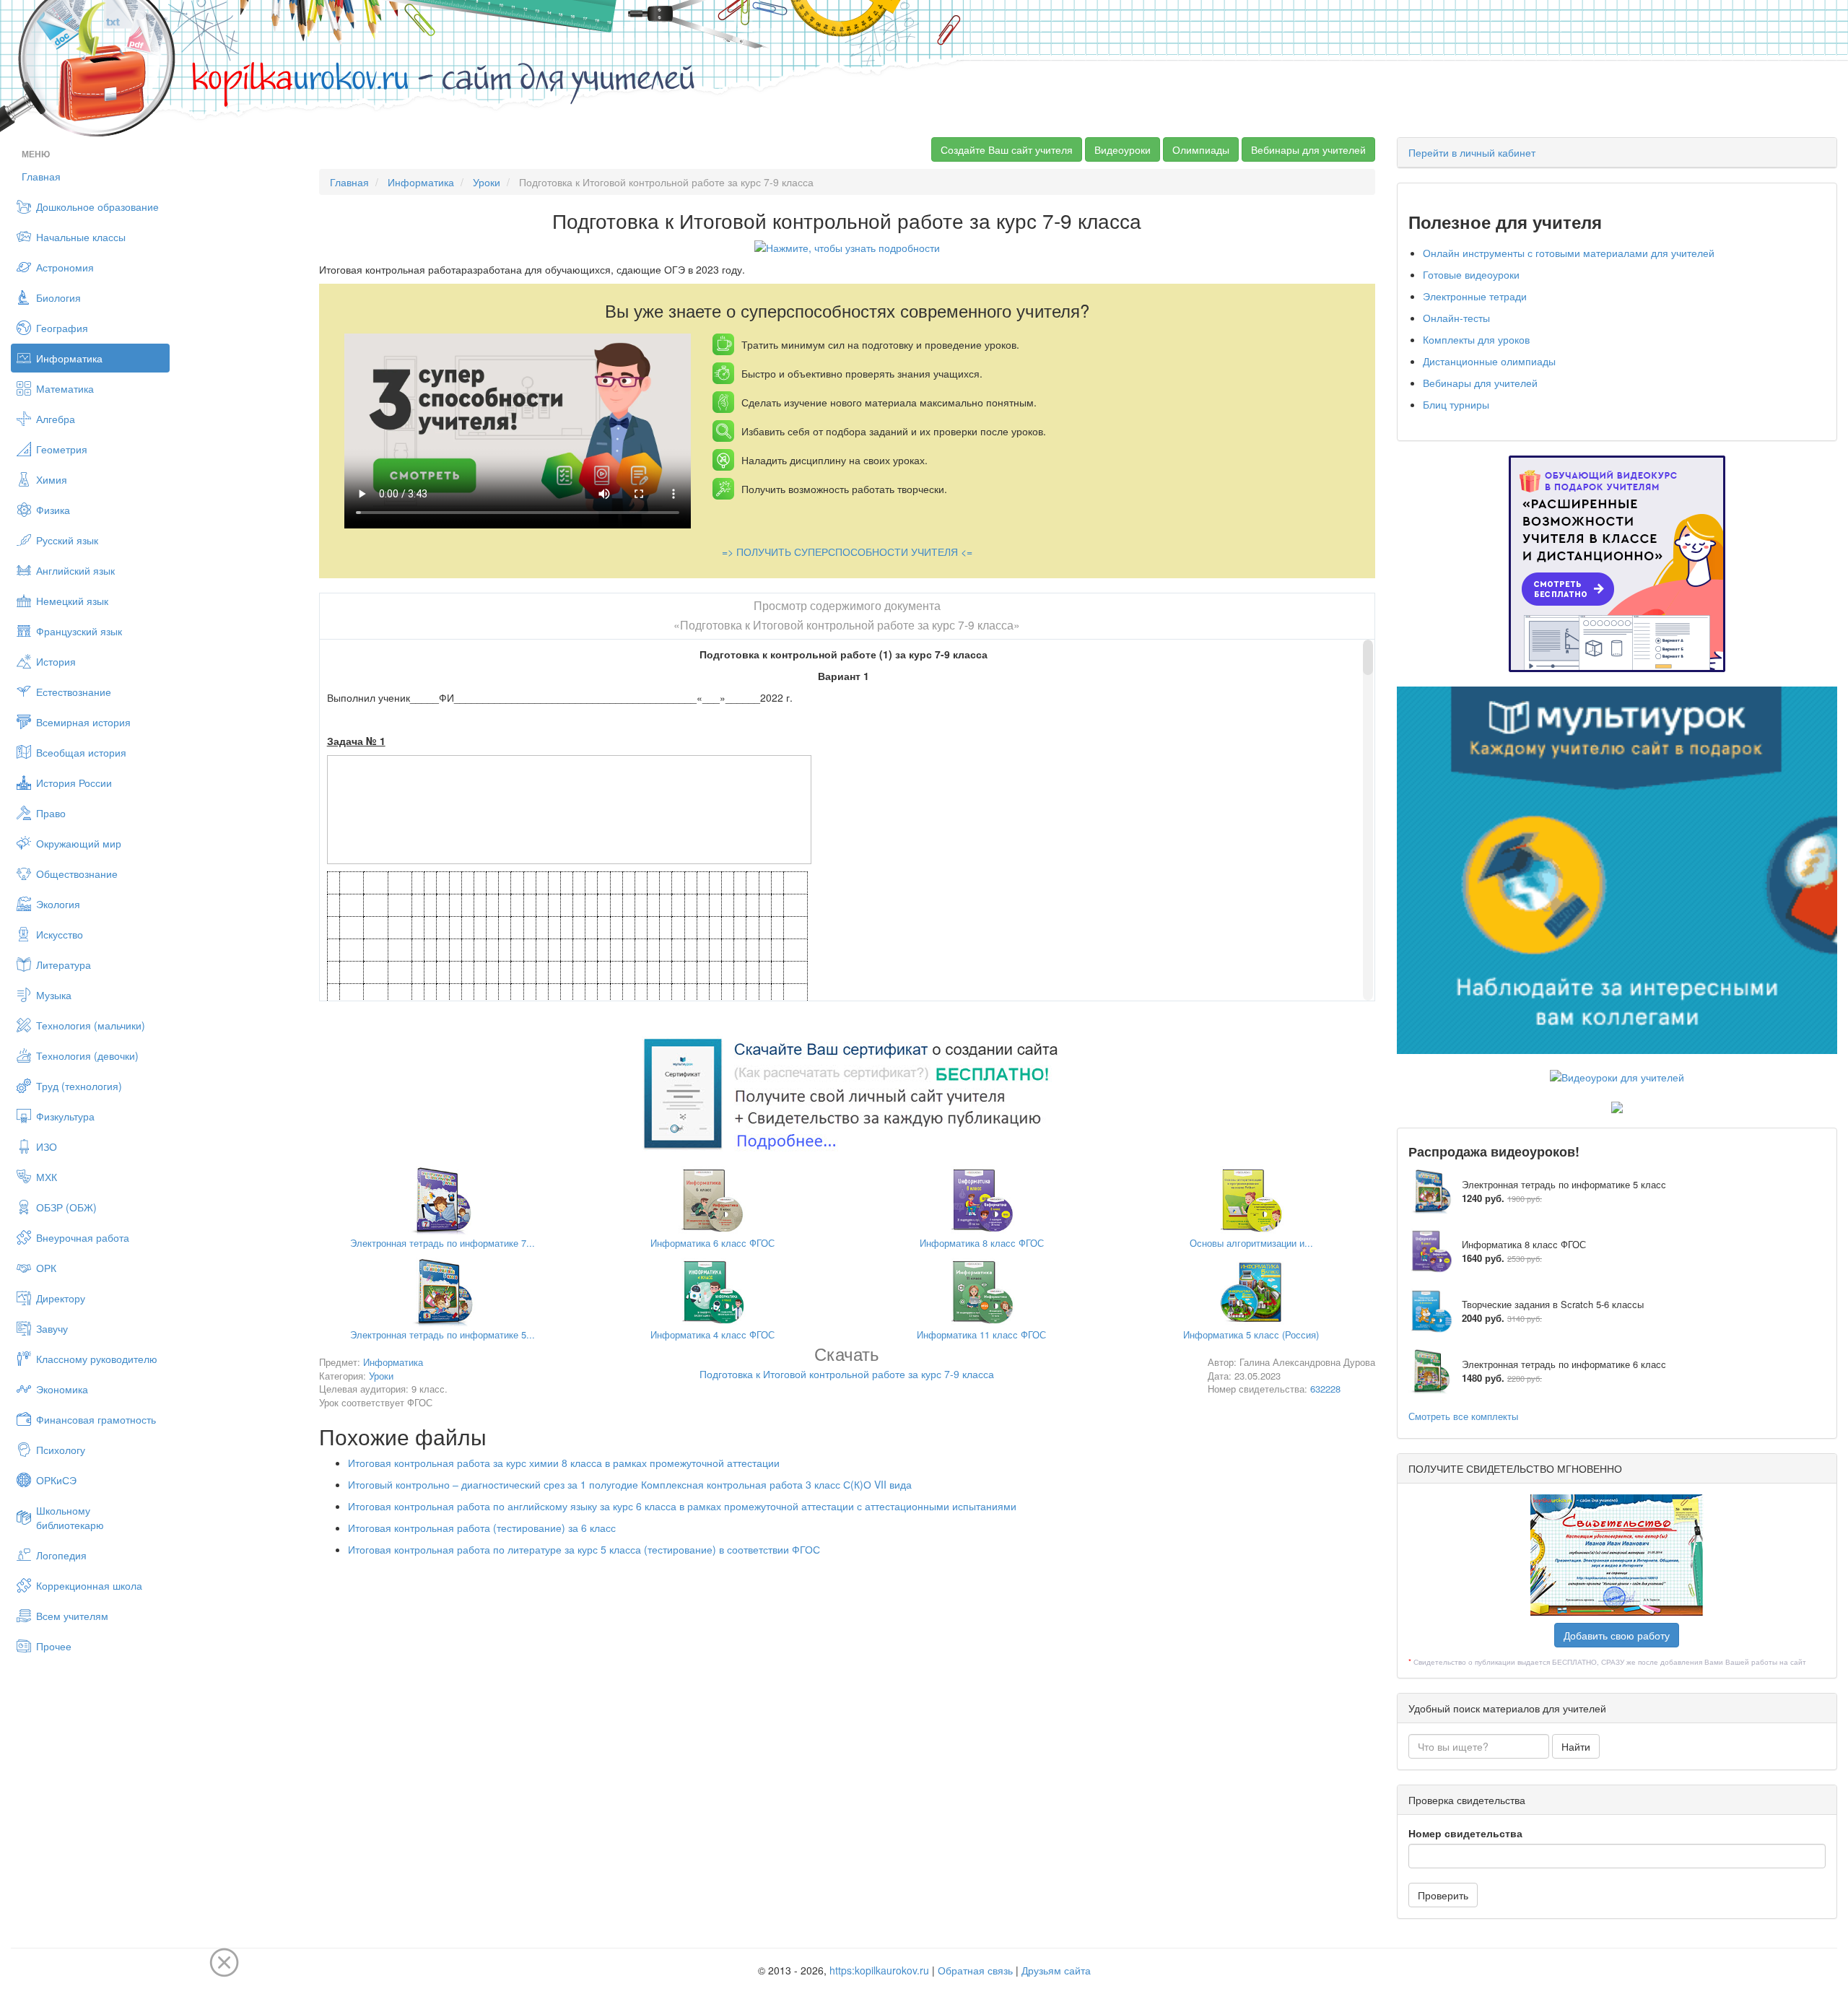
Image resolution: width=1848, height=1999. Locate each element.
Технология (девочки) (87, 1055)
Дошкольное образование (97, 206)
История (56, 661)
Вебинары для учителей (1308, 149)
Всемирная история (83, 722)
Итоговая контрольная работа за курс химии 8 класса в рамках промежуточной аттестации (564, 1463)
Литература (64, 964)
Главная (41, 176)
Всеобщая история (81, 752)
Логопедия (61, 1555)
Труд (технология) (79, 1086)
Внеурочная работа (83, 1237)
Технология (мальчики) (91, 1025)
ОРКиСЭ (56, 1480)
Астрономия (65, 267)
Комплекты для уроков (1476, 339)
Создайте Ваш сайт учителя (1007, 149)
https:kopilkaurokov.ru (879, 1970)
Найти (1576, 1746)
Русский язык (67, 540)
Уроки (487, 182)
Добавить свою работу (1617, 1635)
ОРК (46, 1268)
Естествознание (74, 692)
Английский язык (75, 570)
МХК (47, 1177)
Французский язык (79, 631)
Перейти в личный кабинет (1472, 152)
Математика (65, 388)
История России (74, 783)
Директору (61, 1298)
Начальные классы (81, 237)
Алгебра (56, 419)
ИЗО (47, 1146)
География (62, 328)
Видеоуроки (1123, 149)
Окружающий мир (79, 843)
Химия (52, 479)
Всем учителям (72, 1616)
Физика (53, 510)
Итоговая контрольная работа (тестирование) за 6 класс (482, 1528)
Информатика (69, 358)
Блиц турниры (1456, 404)
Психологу (61, 1450)
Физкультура (65, 1116)
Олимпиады (1201, 149)
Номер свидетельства (1465, 1833)
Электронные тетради (1475, 296)
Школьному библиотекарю (70, 1517)
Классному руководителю (97, 1359)
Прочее (54, 1646)
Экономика (62, 1389)
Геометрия (62, 449)
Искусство (60, 934)
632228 (1325, 1389)
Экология (58, 904)
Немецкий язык (72, 601)
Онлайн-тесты (1456, 318)
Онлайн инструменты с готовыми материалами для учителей (1569, 253)
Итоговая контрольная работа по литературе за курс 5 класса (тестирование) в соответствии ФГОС (584, 1549)
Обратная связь (975, 1970)
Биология (58, 297)
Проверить (1443, 1895)
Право (51, 813)
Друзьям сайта (1056, 1970)
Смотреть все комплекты (1463, 1416)
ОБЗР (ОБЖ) (66, 1207)
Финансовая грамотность (96, 1419)
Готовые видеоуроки (1471, 274)
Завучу (52, 1328)
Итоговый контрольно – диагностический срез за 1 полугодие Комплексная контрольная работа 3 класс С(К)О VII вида (630, 1484)
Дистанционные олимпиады (1489, 361)
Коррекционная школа (89, 1585)
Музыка (54, 995)
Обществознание (77, 874)
